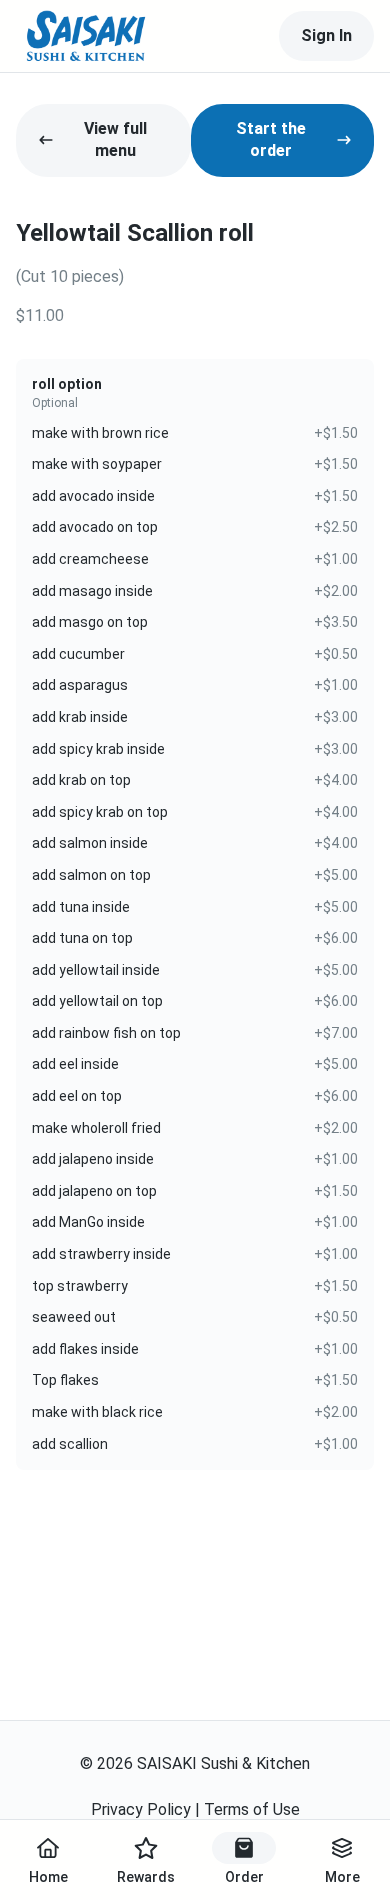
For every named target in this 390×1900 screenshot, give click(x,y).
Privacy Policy (141, 1809)
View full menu (115, 139)
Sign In (326, 35)
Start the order (271, 139)
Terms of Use (252, 1809)
